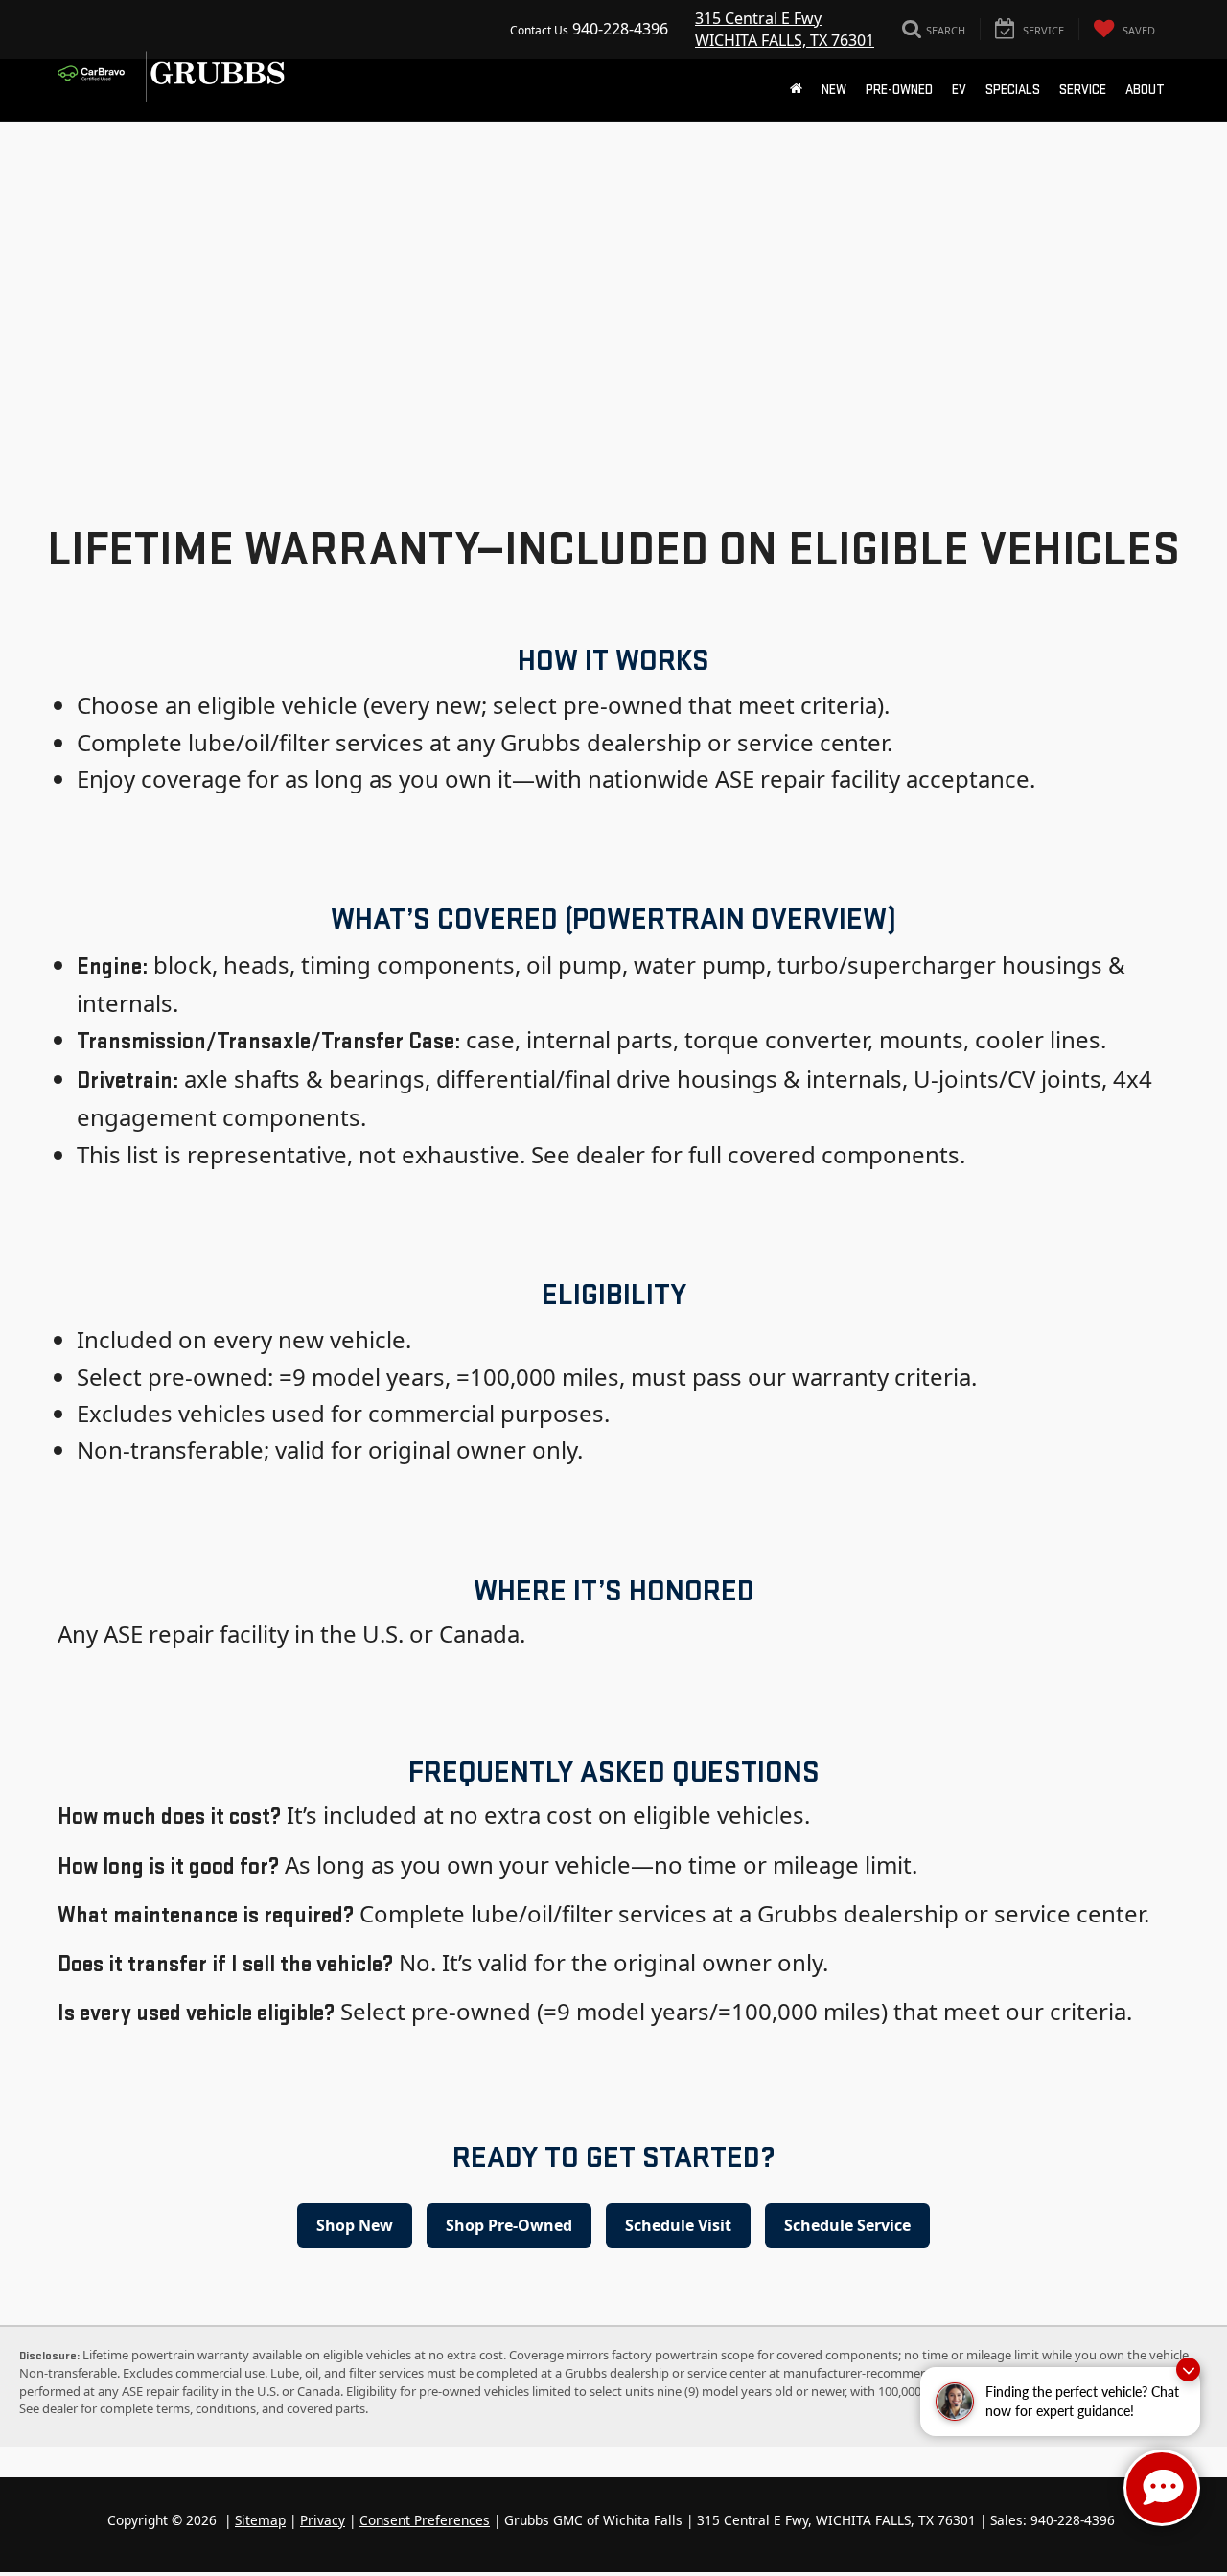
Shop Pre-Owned (509, 2225)
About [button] (1145, 90)
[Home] (796, 90)
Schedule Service (847, 2225)
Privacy (323, 2520)
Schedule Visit (678, 2225)
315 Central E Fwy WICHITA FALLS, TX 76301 (785, 29)
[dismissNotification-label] (1188, 2369)
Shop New (355, 2225)
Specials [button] (1013, 90)
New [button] (834, 90)
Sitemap (260, 2520)
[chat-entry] (1162, 2488)
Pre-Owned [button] (899, 90)
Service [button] (1083, 90)
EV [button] (959, 90)
